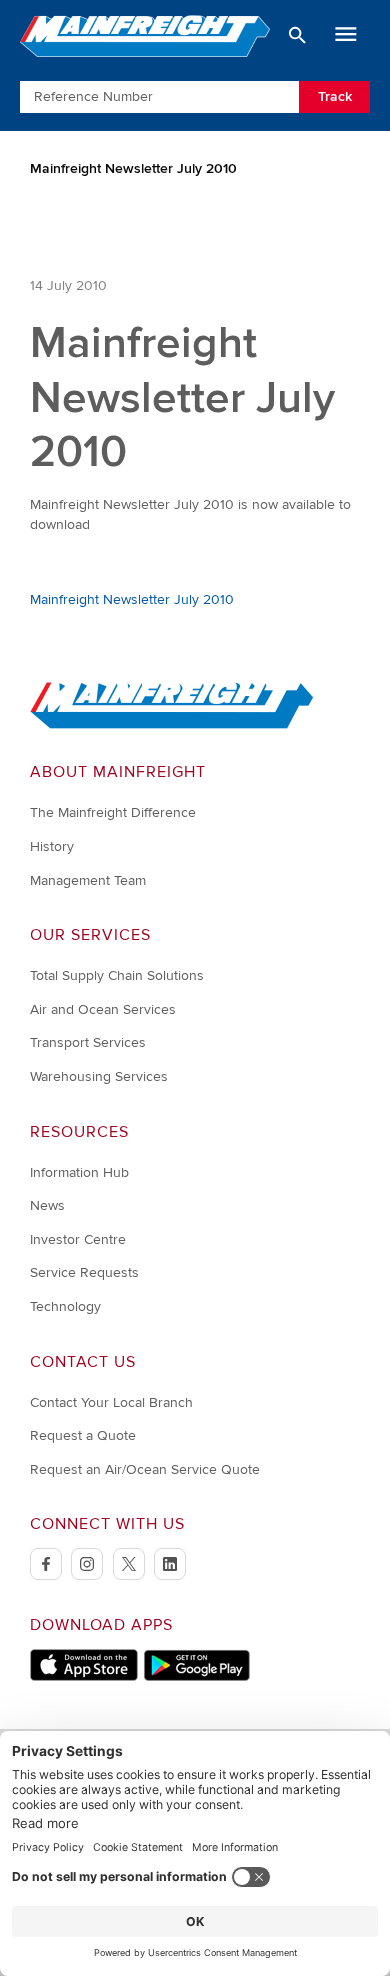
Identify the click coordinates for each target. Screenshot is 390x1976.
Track (335, 96)
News (47, 1205)
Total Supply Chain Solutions (117, 975)
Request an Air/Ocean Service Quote (145, 1469)
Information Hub (79, 1172)
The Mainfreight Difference (113, 812)
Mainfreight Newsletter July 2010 (132, 599)
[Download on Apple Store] (84, 1676)
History (52, 846)
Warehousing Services (99, 1076)
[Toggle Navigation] (346, 35)
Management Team (88, 880)
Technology (65, 1306)
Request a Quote (83, 1435)
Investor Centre (78, 1239)
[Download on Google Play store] (196, 1676)
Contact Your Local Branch (111, 1402)
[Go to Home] (172, 724)
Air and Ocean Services (103, 1009)
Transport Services (88, 1042)
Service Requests (84, 1272)
